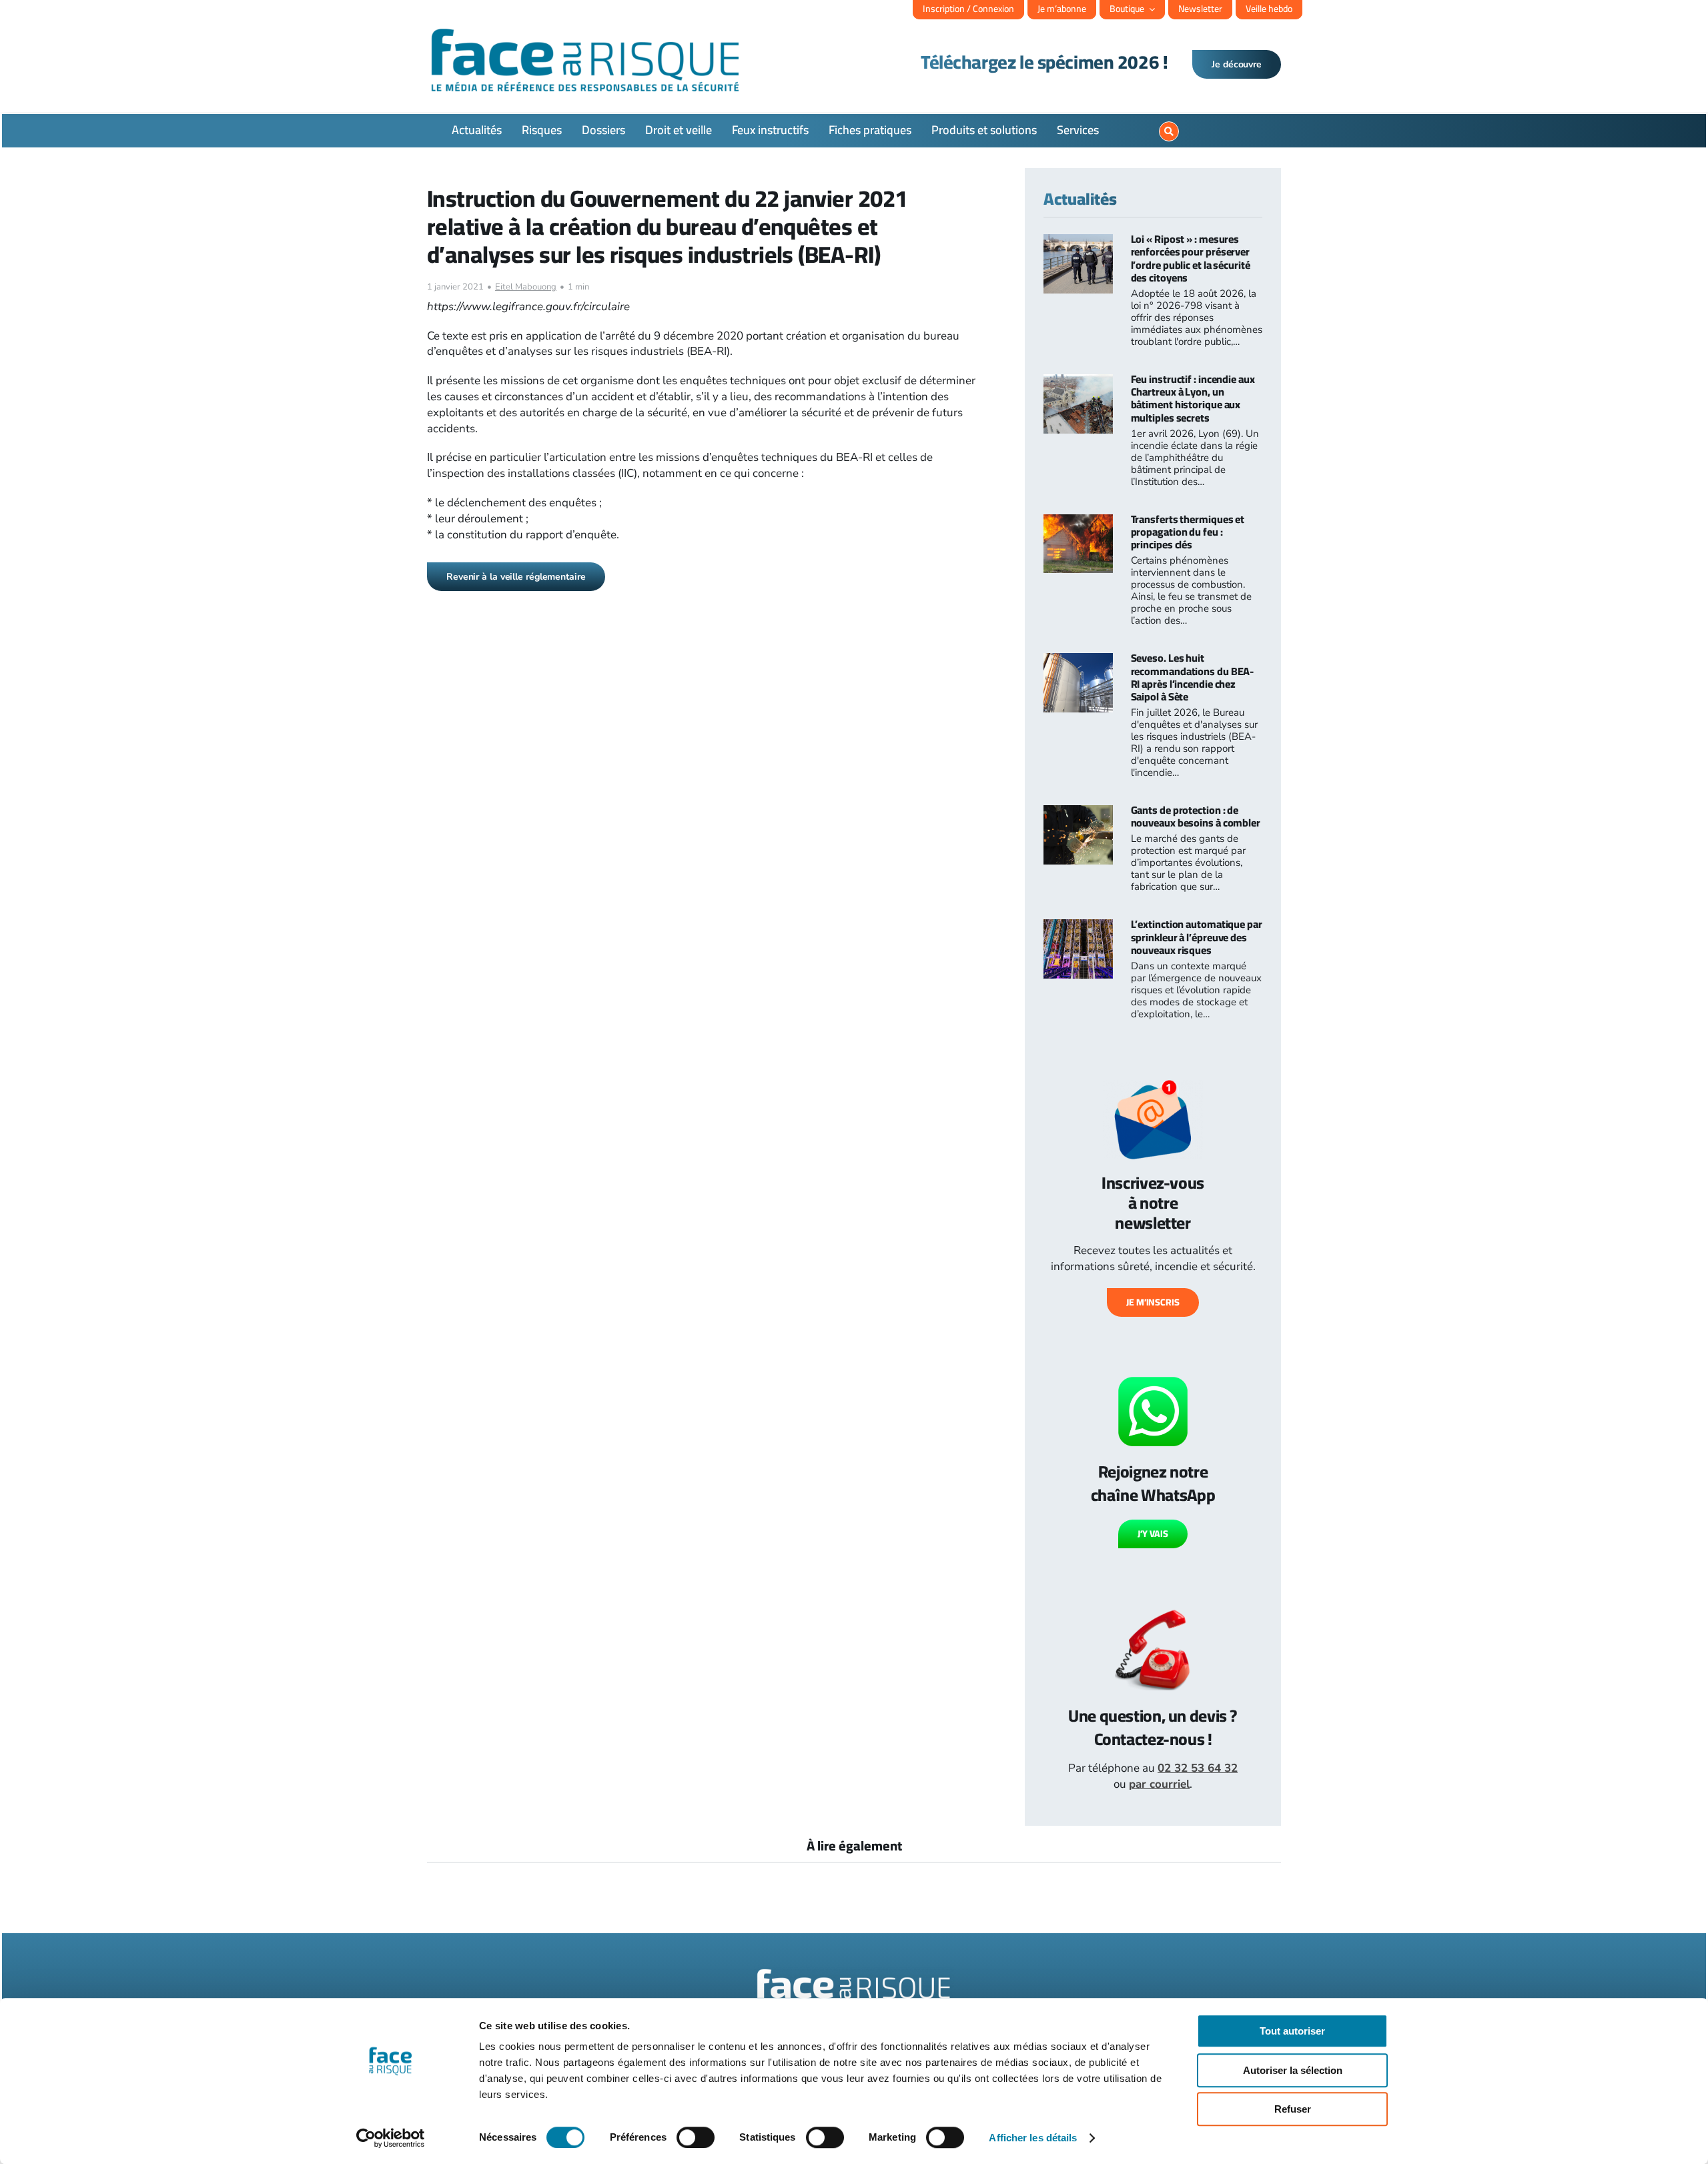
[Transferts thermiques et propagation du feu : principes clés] (1078, 522)
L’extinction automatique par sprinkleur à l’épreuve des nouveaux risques (1197, 937)
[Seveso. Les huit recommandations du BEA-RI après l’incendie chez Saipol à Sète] (1078, 661)
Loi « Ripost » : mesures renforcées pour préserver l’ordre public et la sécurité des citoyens (1191, 258)
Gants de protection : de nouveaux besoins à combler (1196, 816)
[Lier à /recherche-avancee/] (1169, 131)
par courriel (1159, 1784)
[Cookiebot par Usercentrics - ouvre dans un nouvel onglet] (391, 2138)
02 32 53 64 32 (1198, 1768)
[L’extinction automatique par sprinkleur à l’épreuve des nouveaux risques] (1078, 927)
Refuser (1293, 2109)
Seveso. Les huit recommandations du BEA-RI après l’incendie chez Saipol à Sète (1193, 677)
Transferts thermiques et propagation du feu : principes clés (1188, 532)
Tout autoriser (1292, 2031)
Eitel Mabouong (526, 287)
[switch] (696, 2137)
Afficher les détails (1033, 2138)
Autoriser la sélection (1293, 2070)
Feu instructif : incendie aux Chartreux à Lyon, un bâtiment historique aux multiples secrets (1193, 398)
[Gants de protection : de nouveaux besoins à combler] (1078, 813)
